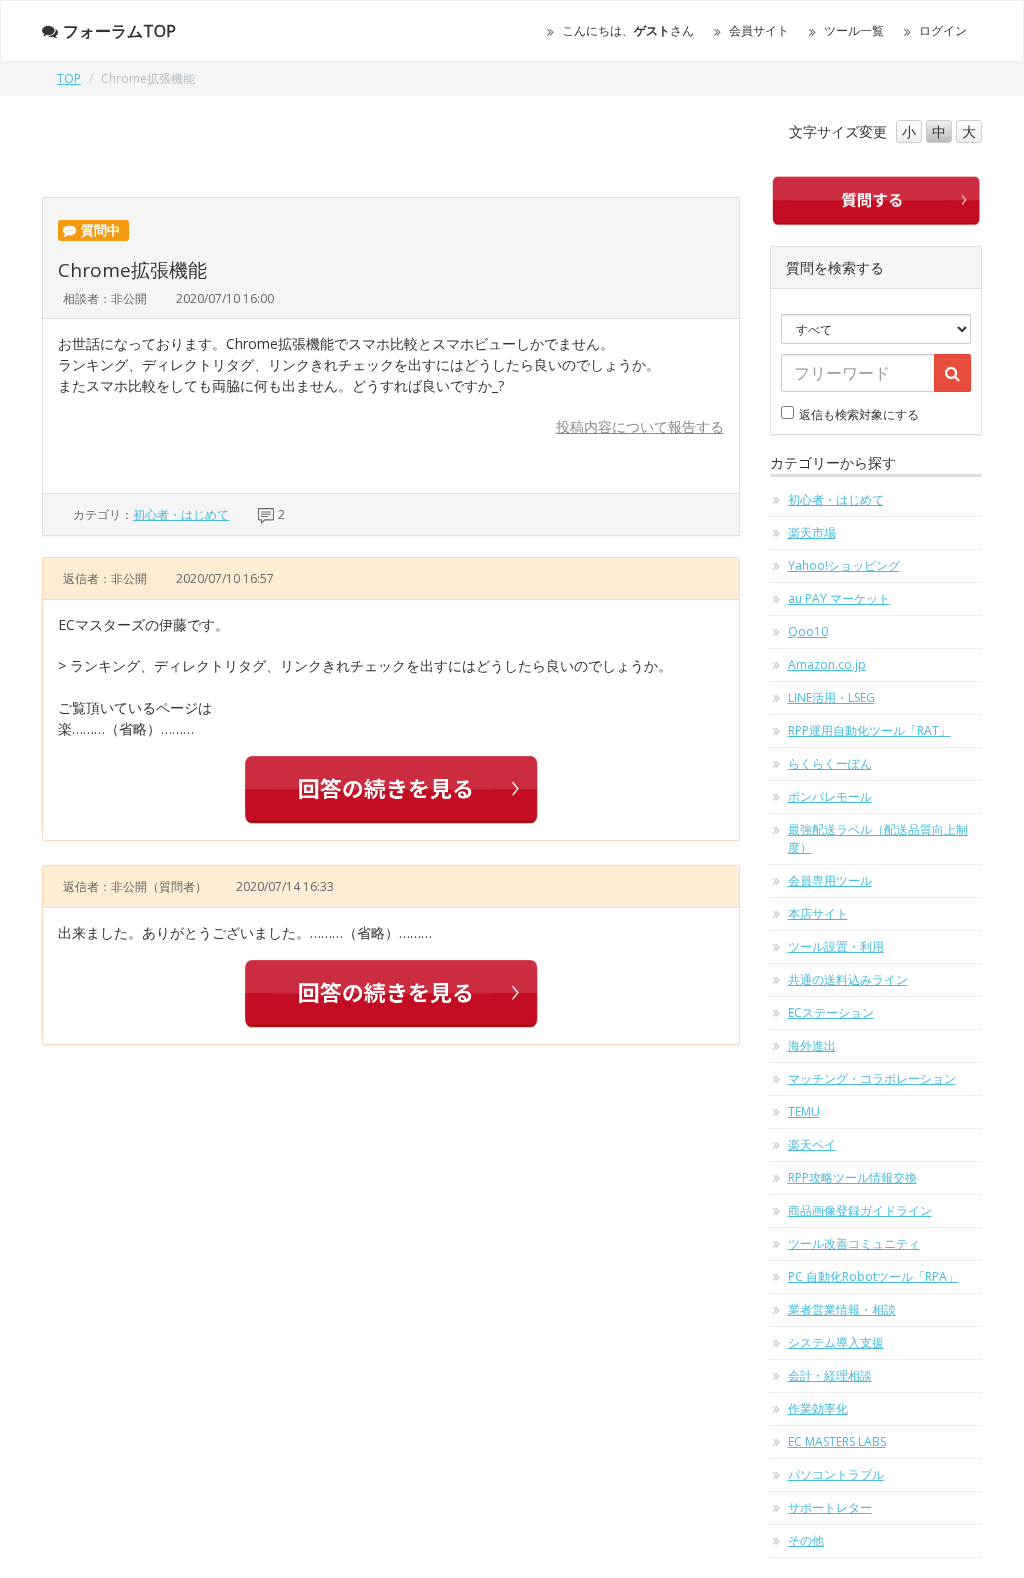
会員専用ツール (830, 880)
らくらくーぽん (830, 763)
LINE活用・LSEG (831, 697)
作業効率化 (818, 1408)
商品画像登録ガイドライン (860, 1210)
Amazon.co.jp (827, 664)
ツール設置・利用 (836, 946)
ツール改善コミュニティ (854, 1243)
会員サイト (759, 30)
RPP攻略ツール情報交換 (852, 1177)
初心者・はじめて (181, 514)
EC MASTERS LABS (837, 1441)
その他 (806, 1540)
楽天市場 (812, 532)
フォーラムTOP (119, 31)
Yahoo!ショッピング (844, 565)
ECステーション (831, 1012)
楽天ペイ (812, 1144)
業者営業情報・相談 (842, 1309)
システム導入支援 (836, 1342)
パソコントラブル (836, 1474)
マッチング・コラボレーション (872, 1078)
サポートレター (830, 1507)
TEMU (804, 1111)
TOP (69, 78)
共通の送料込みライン (848, 979)
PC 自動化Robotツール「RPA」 (873, 1276)
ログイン (943, 30)
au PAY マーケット (839, 598)
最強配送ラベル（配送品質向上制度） (878, 838)
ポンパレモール (830, 796)
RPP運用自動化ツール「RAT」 (869, 730)
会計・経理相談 (830, 1375)
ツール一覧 (854, 30)
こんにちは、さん (628, 30)
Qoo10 (808, 631)
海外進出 (812, 1045)
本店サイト (818, 913)
